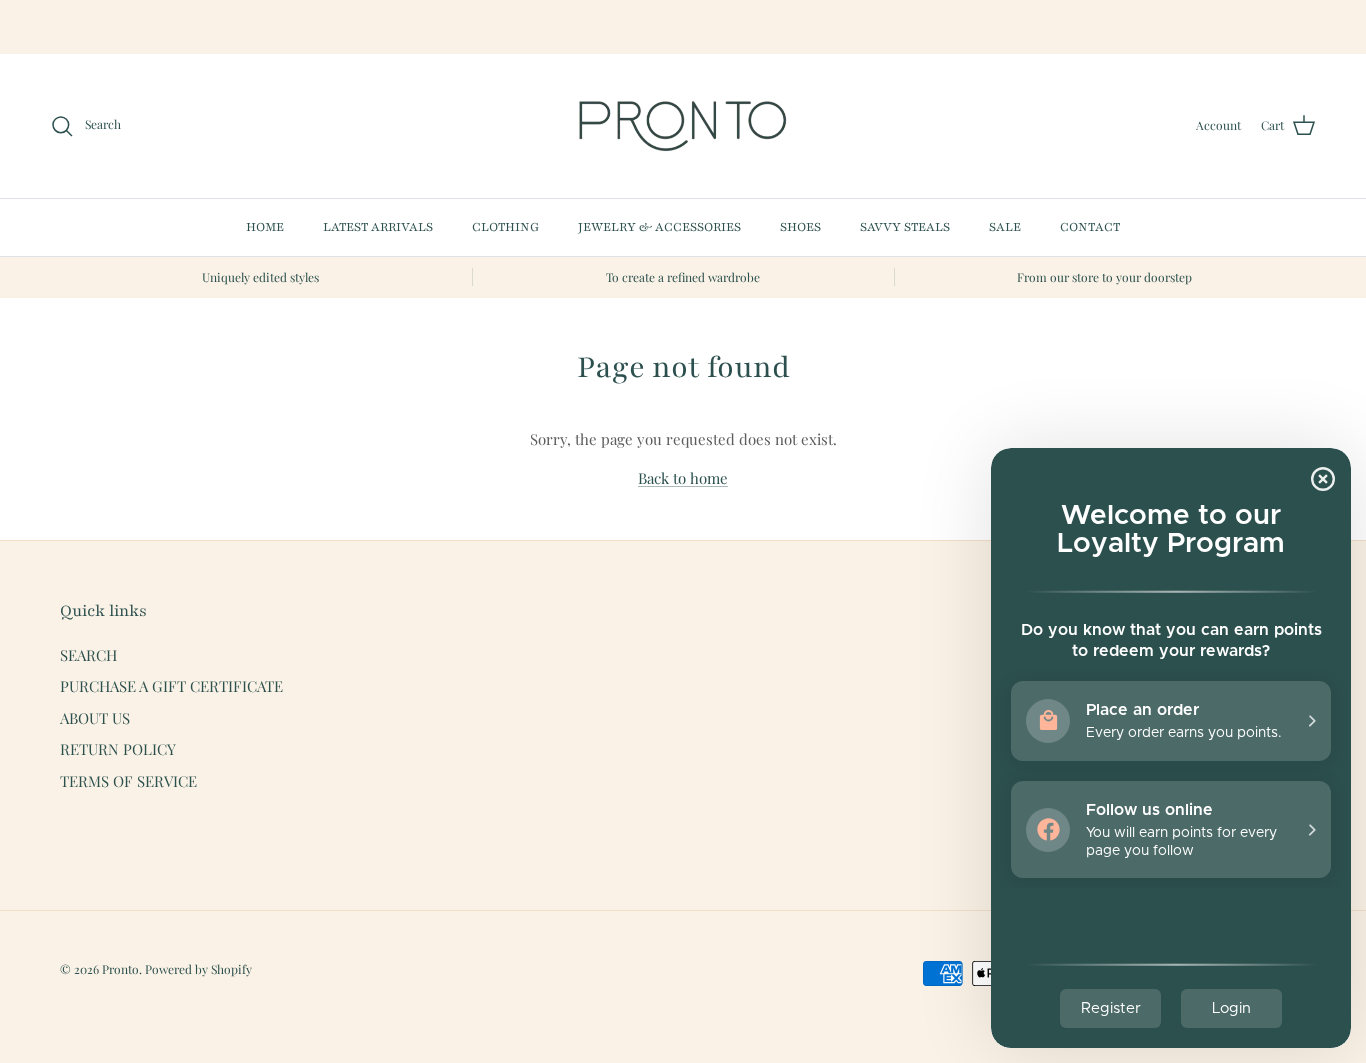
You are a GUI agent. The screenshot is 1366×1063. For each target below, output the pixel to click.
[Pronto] (683, 126)
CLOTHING (505, 227)
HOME (265, 227)
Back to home (683, 478)
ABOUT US (95, 718)
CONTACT (1090, 227)
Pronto (120, 969)
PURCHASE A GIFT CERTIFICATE (171, 686)
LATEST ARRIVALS (378, 227)
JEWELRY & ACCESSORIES (659, 227)
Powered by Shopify (198, 969)
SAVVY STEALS (905, 227)
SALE (1005, 227)
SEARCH (88, 655)
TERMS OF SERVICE (128, 781)
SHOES (800, 227)
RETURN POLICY (118, 749)
